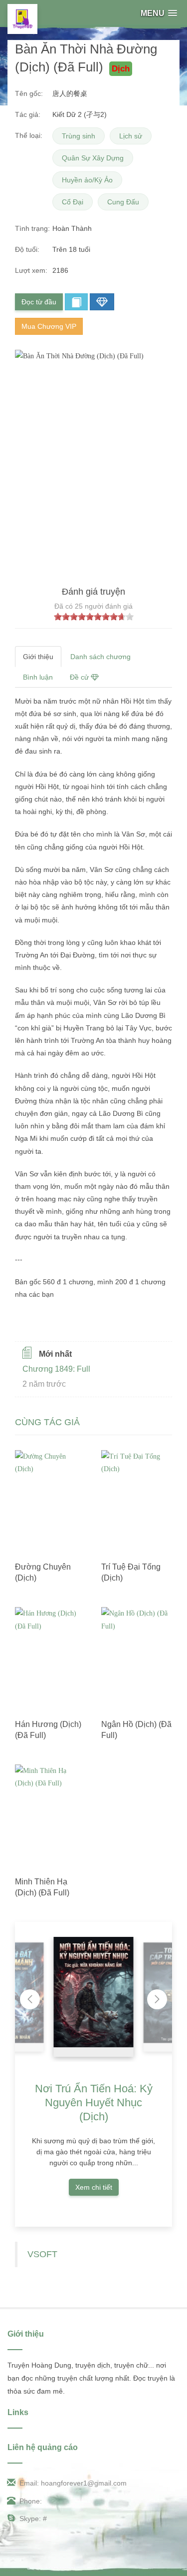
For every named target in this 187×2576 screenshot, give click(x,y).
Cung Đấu (123, 202)
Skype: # (33, 2519)
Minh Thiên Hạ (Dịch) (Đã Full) (42, 1887)
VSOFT (42, 2254)
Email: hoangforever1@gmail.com (73, 2483)
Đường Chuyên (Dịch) (43, 1572)
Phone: (31, 2501)
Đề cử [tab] (80, 677)
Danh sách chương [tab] (100, 657)
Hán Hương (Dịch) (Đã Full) (48, 1730)
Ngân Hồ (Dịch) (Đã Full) (136, 1730)
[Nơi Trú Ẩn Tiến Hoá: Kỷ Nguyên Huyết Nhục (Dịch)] (94, 1992)
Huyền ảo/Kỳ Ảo (87, 180)
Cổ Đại (73, 202)
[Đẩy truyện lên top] (102, 302)
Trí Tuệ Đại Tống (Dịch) (131, 1572)
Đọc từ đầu (39, 302)
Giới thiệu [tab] (38, 657)
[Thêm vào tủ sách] (76, 302)
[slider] (94, 617)
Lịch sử (131, 136)
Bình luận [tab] (38, 677)
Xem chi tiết (94, 2187)
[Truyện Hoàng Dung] (22, 19)
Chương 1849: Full (56, 1369)
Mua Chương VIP (49, 326)
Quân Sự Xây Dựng (93, 158)
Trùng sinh (79, 136)
